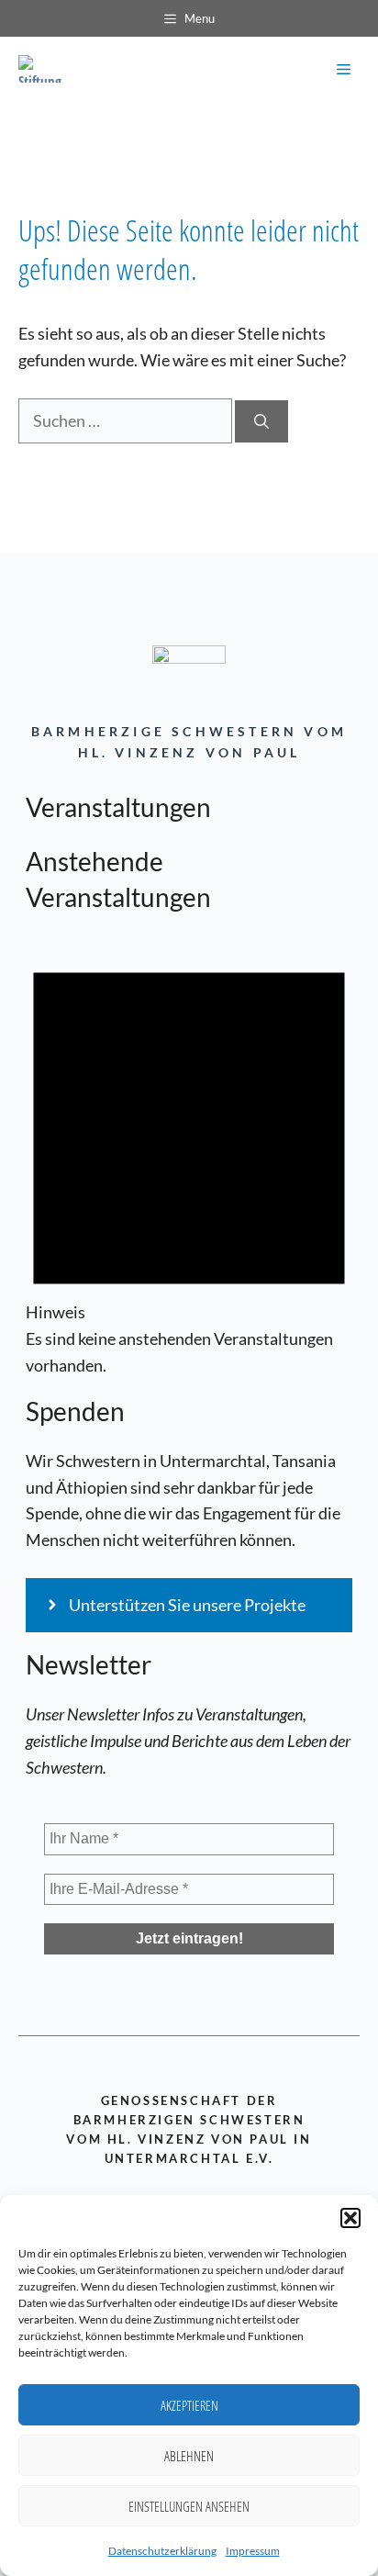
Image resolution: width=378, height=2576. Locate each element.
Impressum (253, 2551)
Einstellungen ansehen (189, 2506)
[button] (350, 2218)
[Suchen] (261, 421)
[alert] (189, 1156)
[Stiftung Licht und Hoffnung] (44, 69)
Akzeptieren (189, 2405)
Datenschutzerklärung (162, 2551)
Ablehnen (189, 2456)
